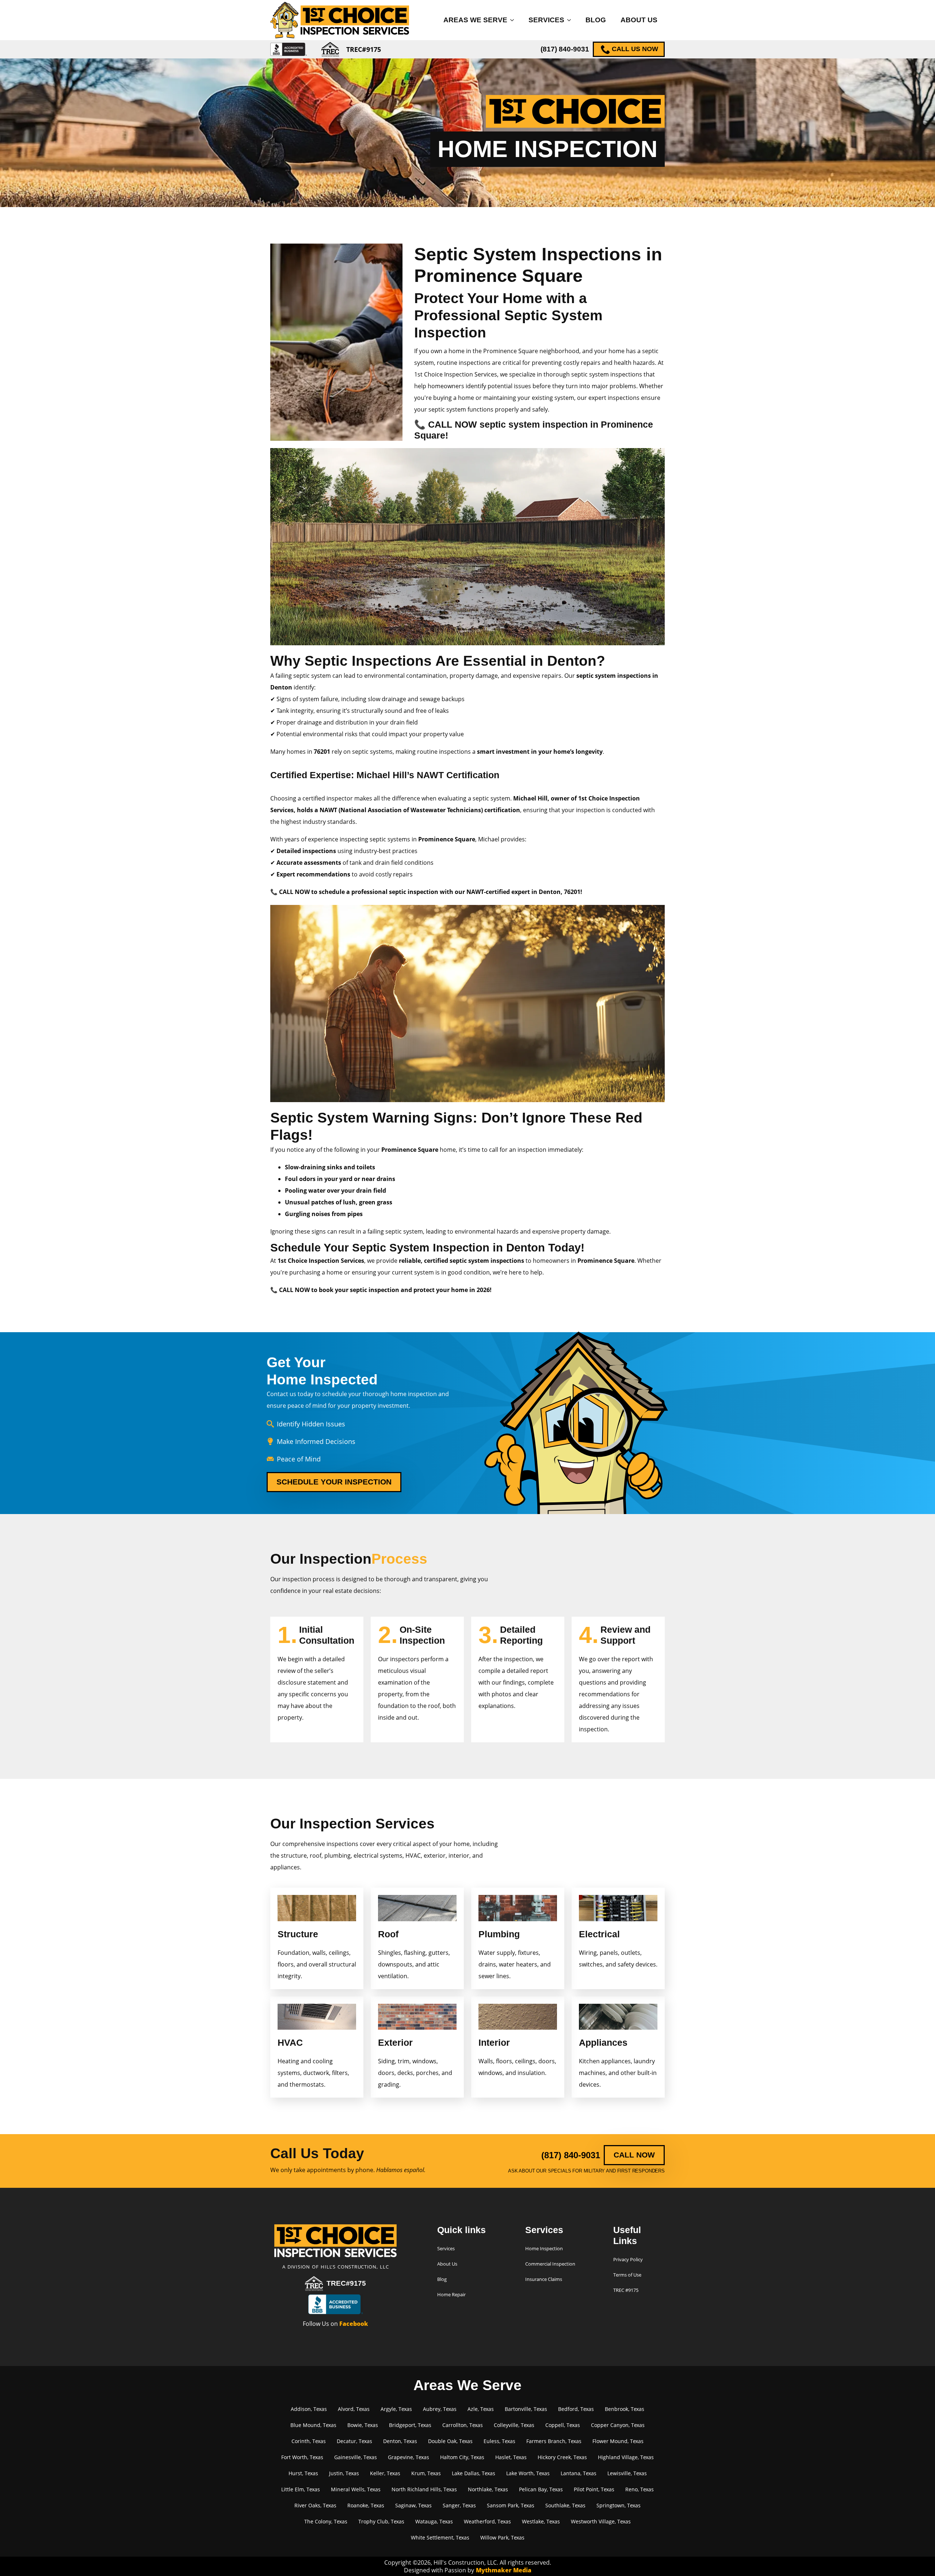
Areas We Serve (475, 20)
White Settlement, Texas (440, 2537)
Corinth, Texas (309, 2441)
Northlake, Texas (488, 2489)
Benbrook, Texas (625, 2409)
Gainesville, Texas (356, 2457)
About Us (639, 20)
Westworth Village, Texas (601, 2521)
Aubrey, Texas (440, 2409)
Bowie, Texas (363, 2425)
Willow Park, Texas (502, 2537)
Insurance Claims (544, 2279)
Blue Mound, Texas (313, 2425)
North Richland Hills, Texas (424, 2489)
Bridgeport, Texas (410, 2425)
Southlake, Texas (565, 2505)
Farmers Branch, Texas (554, 2441)
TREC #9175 (626, 2290)
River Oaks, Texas (315, 2505)
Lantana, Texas (579, 2473)
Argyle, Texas (396, 2409)
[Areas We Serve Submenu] (514, 20)
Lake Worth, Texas (528, 2473)
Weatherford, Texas (487, 2521)
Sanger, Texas (459, 2505)
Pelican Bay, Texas (541, 2489)
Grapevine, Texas (409, 2457)
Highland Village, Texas (626, 2457)
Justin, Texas (344, 2473)
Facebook (354, 2324)
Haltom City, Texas (462, 2457)
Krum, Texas (426, 2473)
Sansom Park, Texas (511, 2505)
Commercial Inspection (550, 2264)
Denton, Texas (400, 2441)
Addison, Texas (309, 2409)
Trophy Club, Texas (381, 2521)
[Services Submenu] (571, 20)
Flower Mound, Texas (618, 2441)
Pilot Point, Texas (594, 2489)
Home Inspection (544, 2248)
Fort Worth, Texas (302, 2457)
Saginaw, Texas (413, 2505)
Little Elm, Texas (301, 2489)
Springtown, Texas (619, 2505)
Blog (596, 20)
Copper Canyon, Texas (618, 2425)
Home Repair (451, 2294)
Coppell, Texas (563, 2425)
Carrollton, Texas (463, 2425)
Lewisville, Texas (627, 2473)
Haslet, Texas (511, 2457)
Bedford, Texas (576, 2409)
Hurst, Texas (303, 2473)
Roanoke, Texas (366, 2505)
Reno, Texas (640, 2489)
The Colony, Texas (326, 2521)
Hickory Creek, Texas (562, 2457)
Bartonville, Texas (526, 2409)
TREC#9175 (346, 2283)
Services (546, 20)
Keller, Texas (385, 2473)
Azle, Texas (481, 2409)
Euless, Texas (499, 2441)
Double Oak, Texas (450, 2441)
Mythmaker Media (504, 2570)
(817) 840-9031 (565, 49)
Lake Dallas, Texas (474, 2473)
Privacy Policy (628, 2259)
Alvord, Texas (354, 2409)
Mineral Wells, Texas (356, 2489)
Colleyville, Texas (514, 2425)
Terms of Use (627, 2275)
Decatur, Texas (354, 2441)
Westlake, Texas (541, 2521)
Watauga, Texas (434, 2521)
